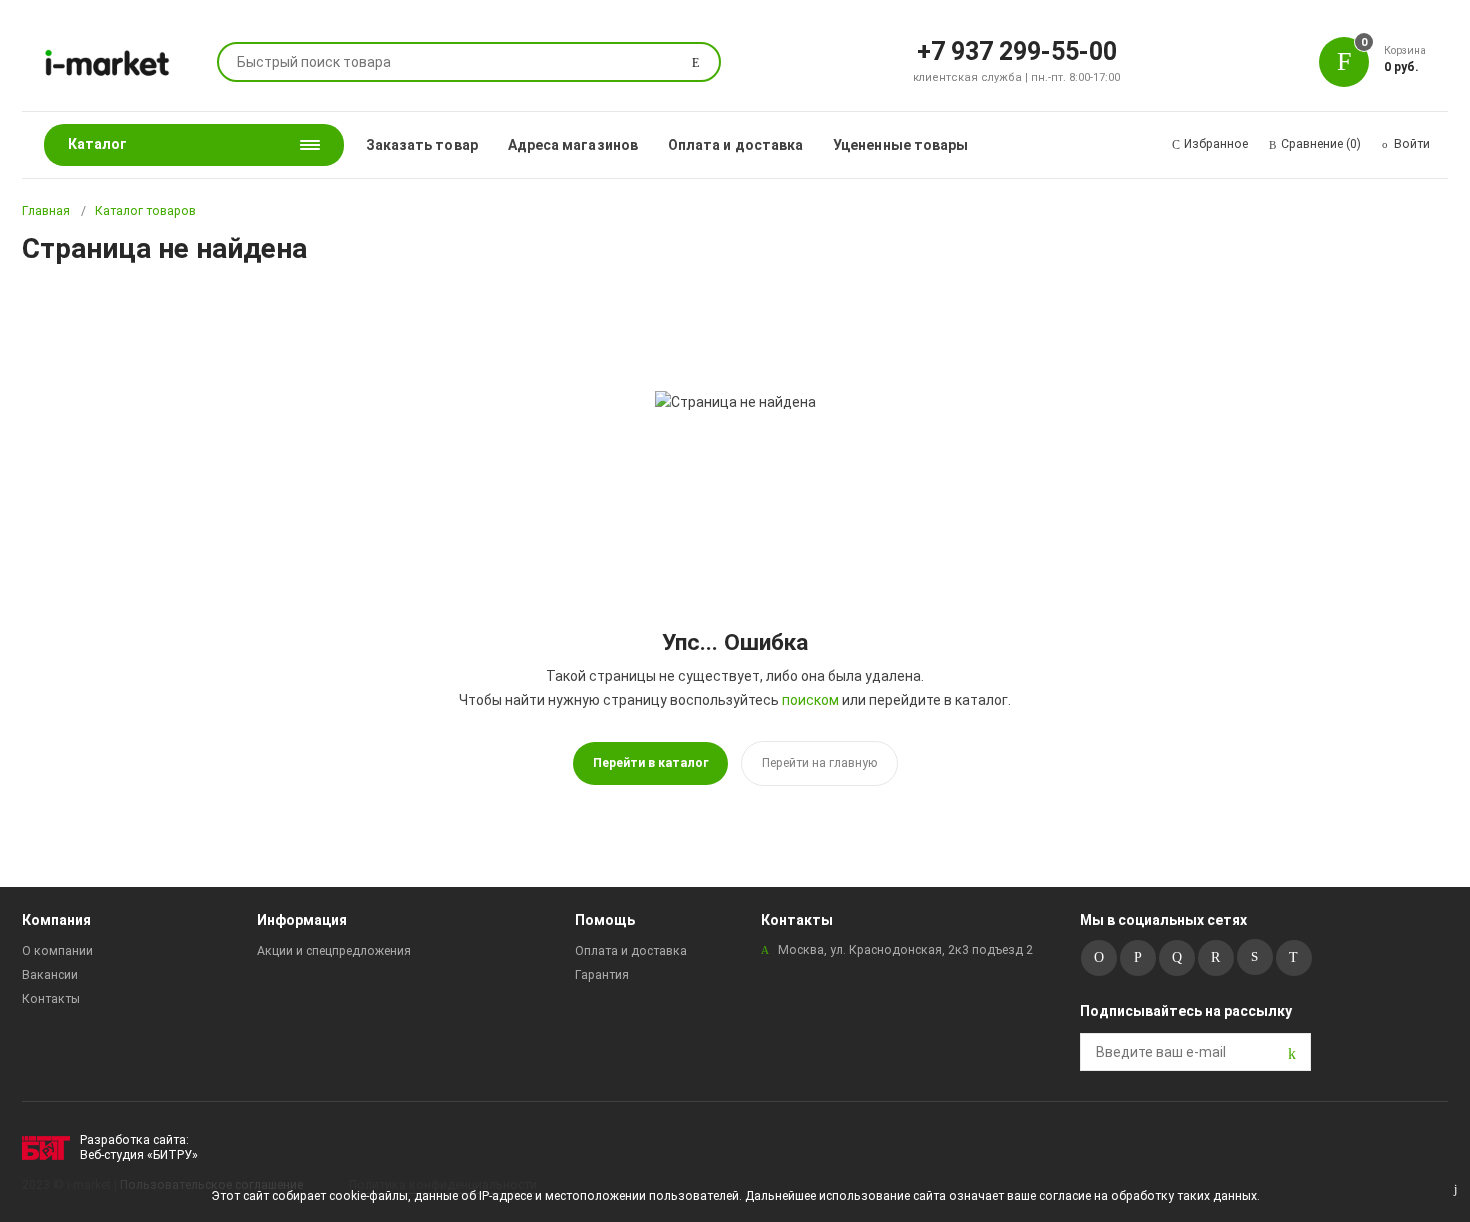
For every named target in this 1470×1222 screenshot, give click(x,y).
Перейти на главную (819, 763)
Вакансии (50, 975)
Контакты (51, 999)
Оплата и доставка (735, 145)
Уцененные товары (900, 145)
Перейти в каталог (650, 763)
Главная (46, 211)
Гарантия (602, 975)
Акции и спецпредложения (334, 951)
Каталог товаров (145, 211)
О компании (57, 951)
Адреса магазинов (573, 145)
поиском (810, 700)
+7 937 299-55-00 (1017, 50)
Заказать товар (422, 145)
